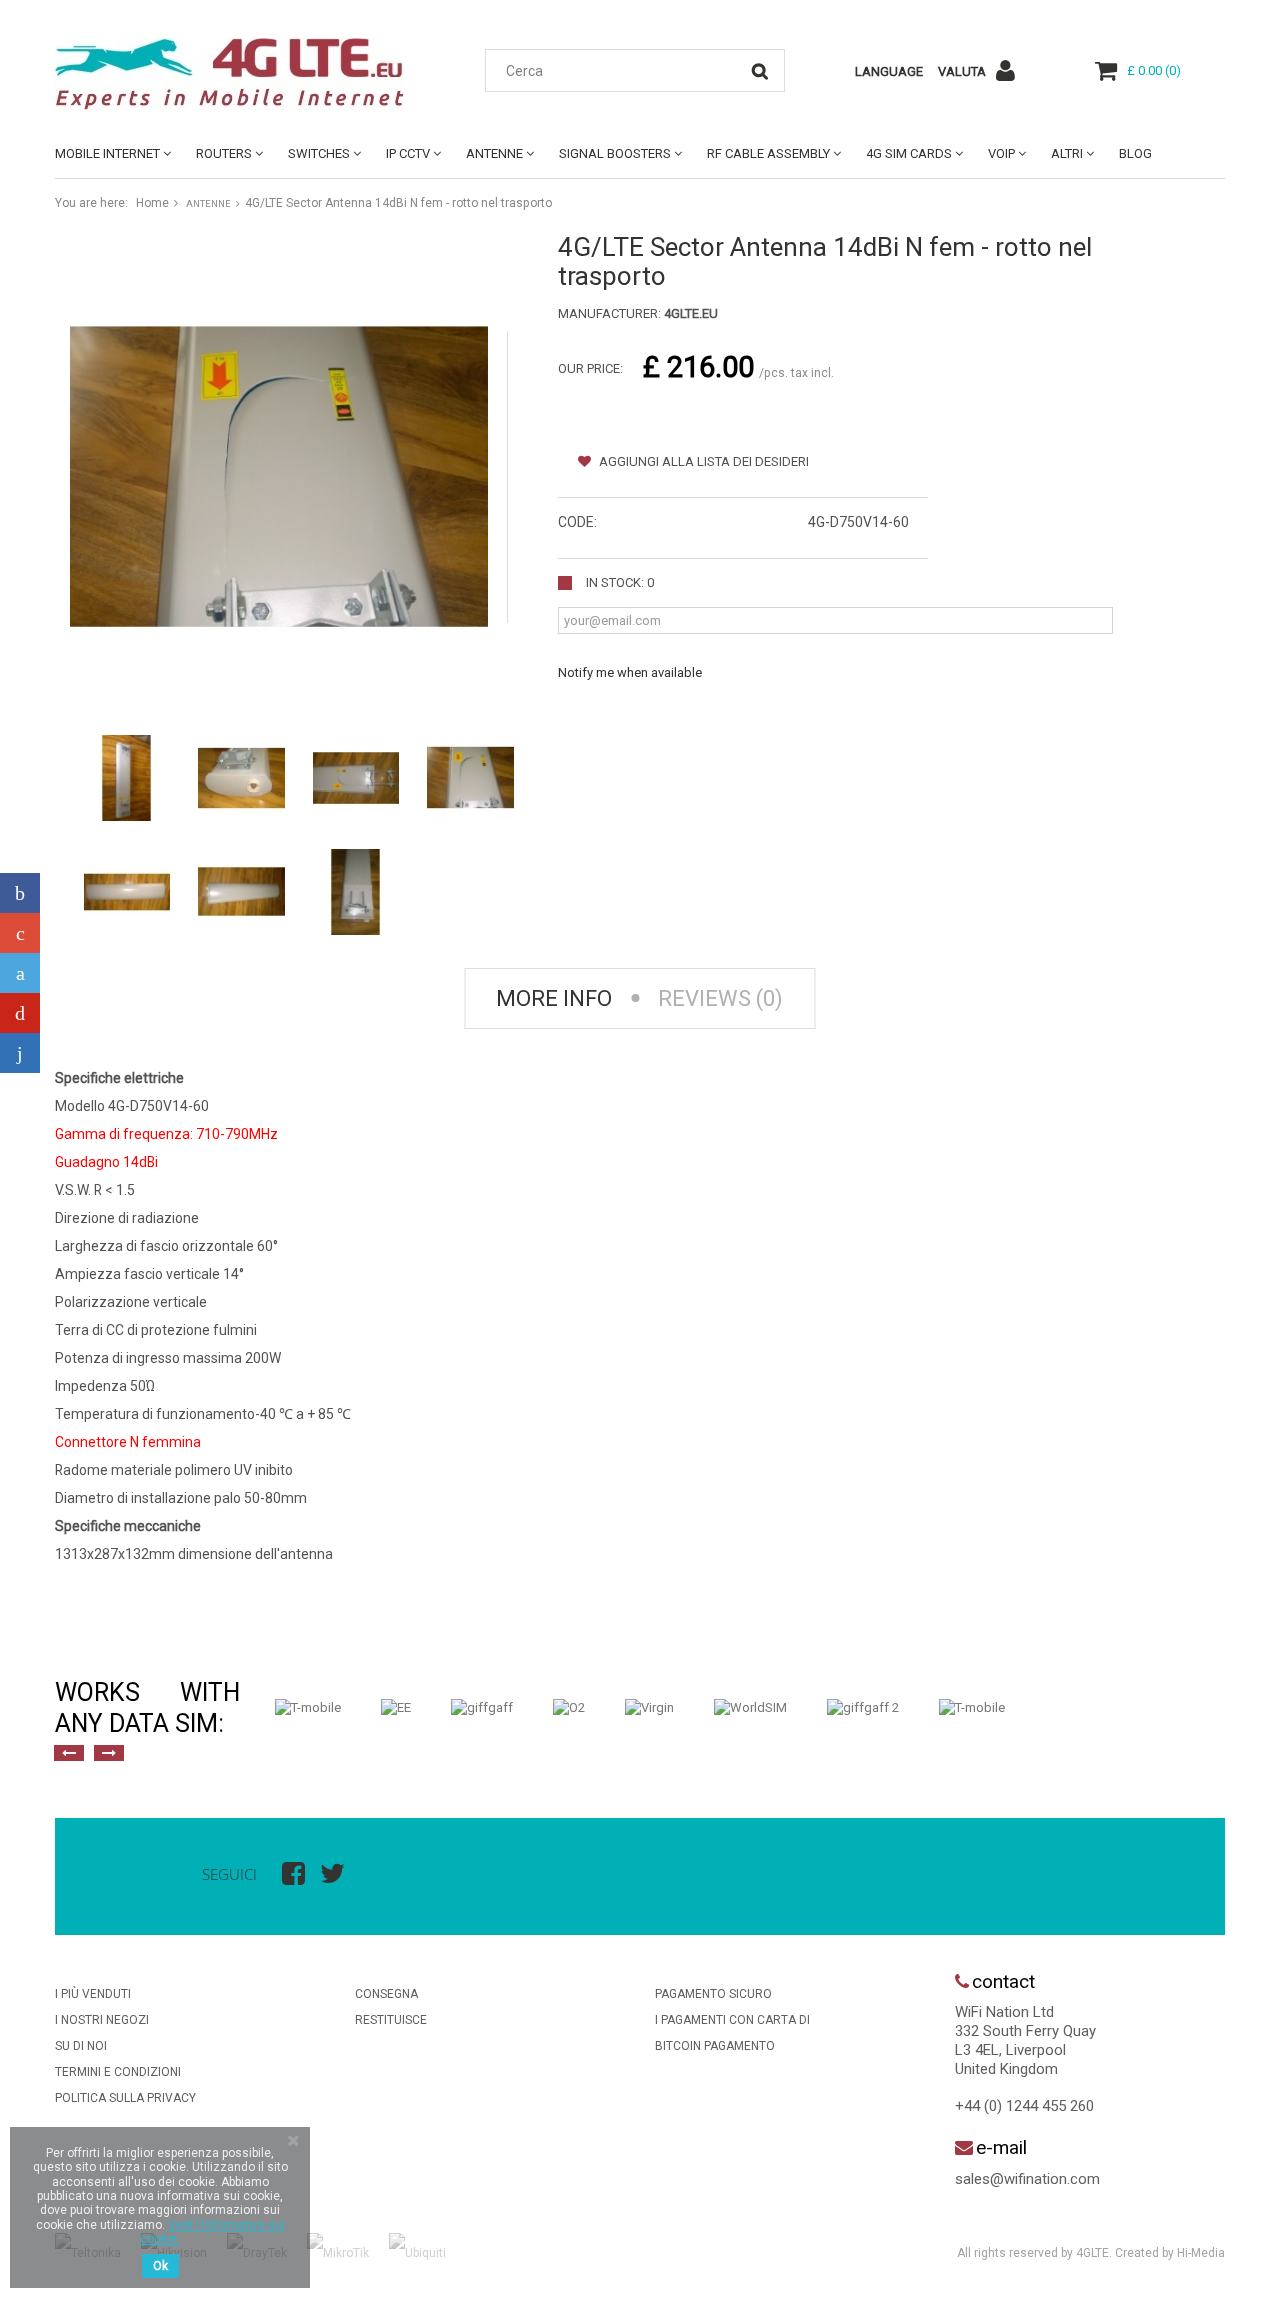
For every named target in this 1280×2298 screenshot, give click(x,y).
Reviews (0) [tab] (720, 998)
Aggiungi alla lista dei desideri (702, 461)
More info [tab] (554, 998)
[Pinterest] (20, 1013)
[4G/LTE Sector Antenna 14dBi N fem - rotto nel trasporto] (127, 778)
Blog (1135, 153)
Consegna (386, 1994)
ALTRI (1067, 153)
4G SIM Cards (909, 153)
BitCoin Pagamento (715, 2046)
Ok (160, 2266)
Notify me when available (630, 672)
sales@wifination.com (1027, 2179)
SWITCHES (319, 153)
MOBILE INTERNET (107, 153)
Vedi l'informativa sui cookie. (212, 2232)
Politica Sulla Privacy (125, 2098)
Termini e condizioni (118, 2072)
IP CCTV (408, 153)
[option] (308, 1708)
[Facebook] (20, 893)
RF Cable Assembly (768, 153)
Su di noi (81, 2046)
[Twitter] (20, 973)
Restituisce (391, 2020)
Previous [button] (69, 1753)
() (1154, 70)
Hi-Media (1201, 2253)
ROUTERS (224, 153)
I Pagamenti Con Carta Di (732, 2020)
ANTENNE (494, 153)
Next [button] (109, 1753)
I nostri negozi (102, 2020)
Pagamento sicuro (713, 1994)
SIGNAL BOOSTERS (615, 153)
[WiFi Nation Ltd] (240, 74)
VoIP (1001, 153)
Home (152, 203)
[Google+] (20, 933)
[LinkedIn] (20, 1053)
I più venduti (93, 1994)
